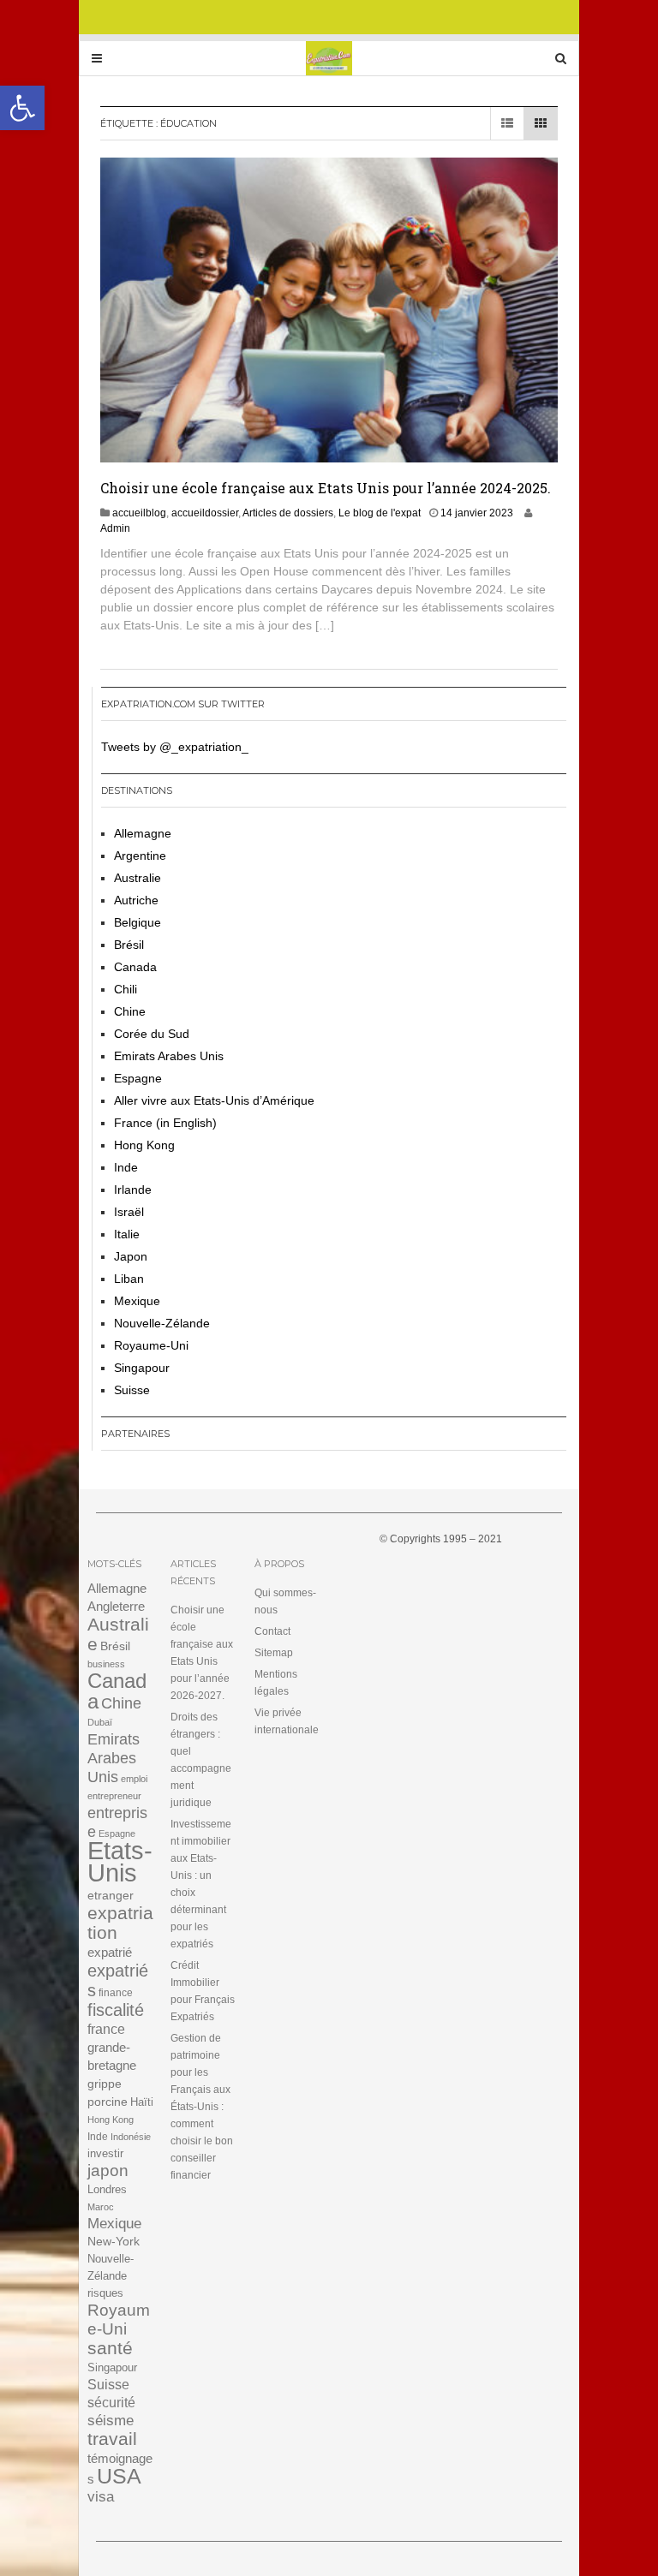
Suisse (132, 1390)
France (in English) (165, 1123)
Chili (126, 989)
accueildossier (205, 513)
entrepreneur (114, 1796)
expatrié (110, 1952)
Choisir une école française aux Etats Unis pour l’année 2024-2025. (326, 488)
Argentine (140, 856)
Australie (138, 878)
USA (119, 2476)
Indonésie (131, 2137)
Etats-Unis (120, 1861)
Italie (127, 1234)
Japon (131, 1256)
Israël (129, 1212)
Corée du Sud (152, 1034)
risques (105, 2293)
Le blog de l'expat (380, 513)
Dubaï (100, 1722)
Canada (135, 967)
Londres (107, 2189)
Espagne (138, 1078)
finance (116, 1993)
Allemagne (143, 833)
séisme (111, 2421)
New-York (114, 2242)
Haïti (142, 2102)
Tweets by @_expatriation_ (175, 747)
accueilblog (139, 513)
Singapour (142, 1368)
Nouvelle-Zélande (162, 1323)
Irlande (133, 1190)
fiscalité (116, 2010)
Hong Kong (144, 1145)
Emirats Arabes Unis (169, 1056)
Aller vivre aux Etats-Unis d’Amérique (214, 1100)
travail (112, 2439)
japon (108, 2171)
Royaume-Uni (151, 1345)
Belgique (138, 922)
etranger (111, 1895)
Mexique (137, 1301)
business (106, 1664)
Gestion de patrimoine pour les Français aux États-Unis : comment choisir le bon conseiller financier (202, 2107)
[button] (22, 108)
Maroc (101, 2207)
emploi (134, 1779)
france (106, 2029)
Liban (129, 1279)
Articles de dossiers (288, 513)
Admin (115, 528)
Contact (272, 1631)
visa (101, 2497)
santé (110, 2348)
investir (105, 2153)
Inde (126, 1167)
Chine (130, 1011)
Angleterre (116, 1606)
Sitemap (274, 1653)
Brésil (129, 945)
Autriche (136, 900)
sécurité (111, 2403)
